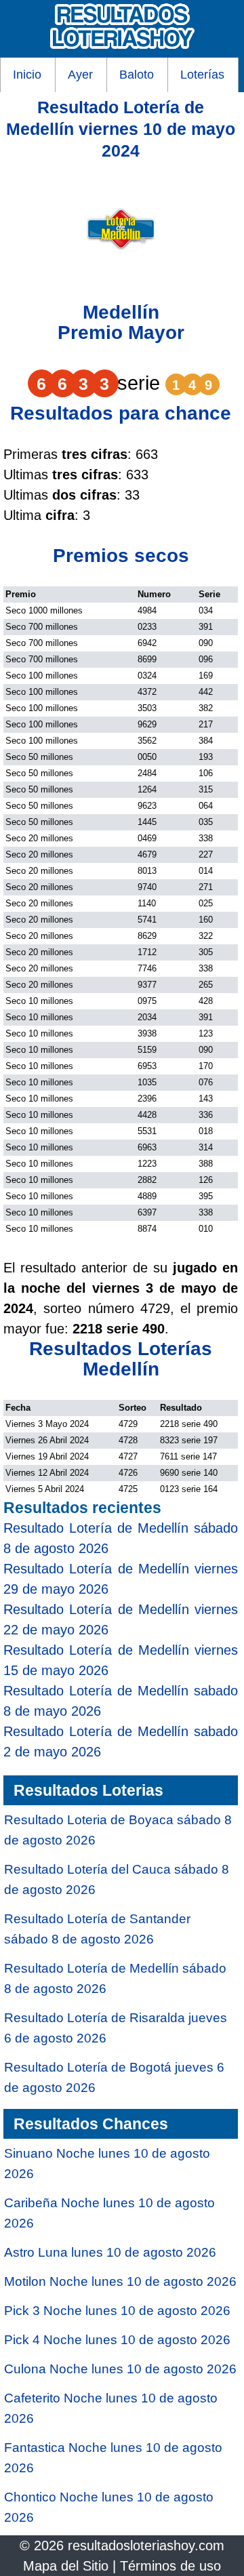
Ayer (80, 75)
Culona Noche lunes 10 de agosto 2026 (120, 2369)
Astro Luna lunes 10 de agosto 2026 (110, 2252)
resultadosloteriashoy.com (146, 2545)
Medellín (121, 312)
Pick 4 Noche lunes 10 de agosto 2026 (117, 2340)
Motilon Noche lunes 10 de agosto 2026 (120, 2281)
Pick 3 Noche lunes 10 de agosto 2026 (117, 2311)
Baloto (137, 75)
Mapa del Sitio (66, 2566)
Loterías (202, 75)
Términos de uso (170, 2566)
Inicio (27, 75)
